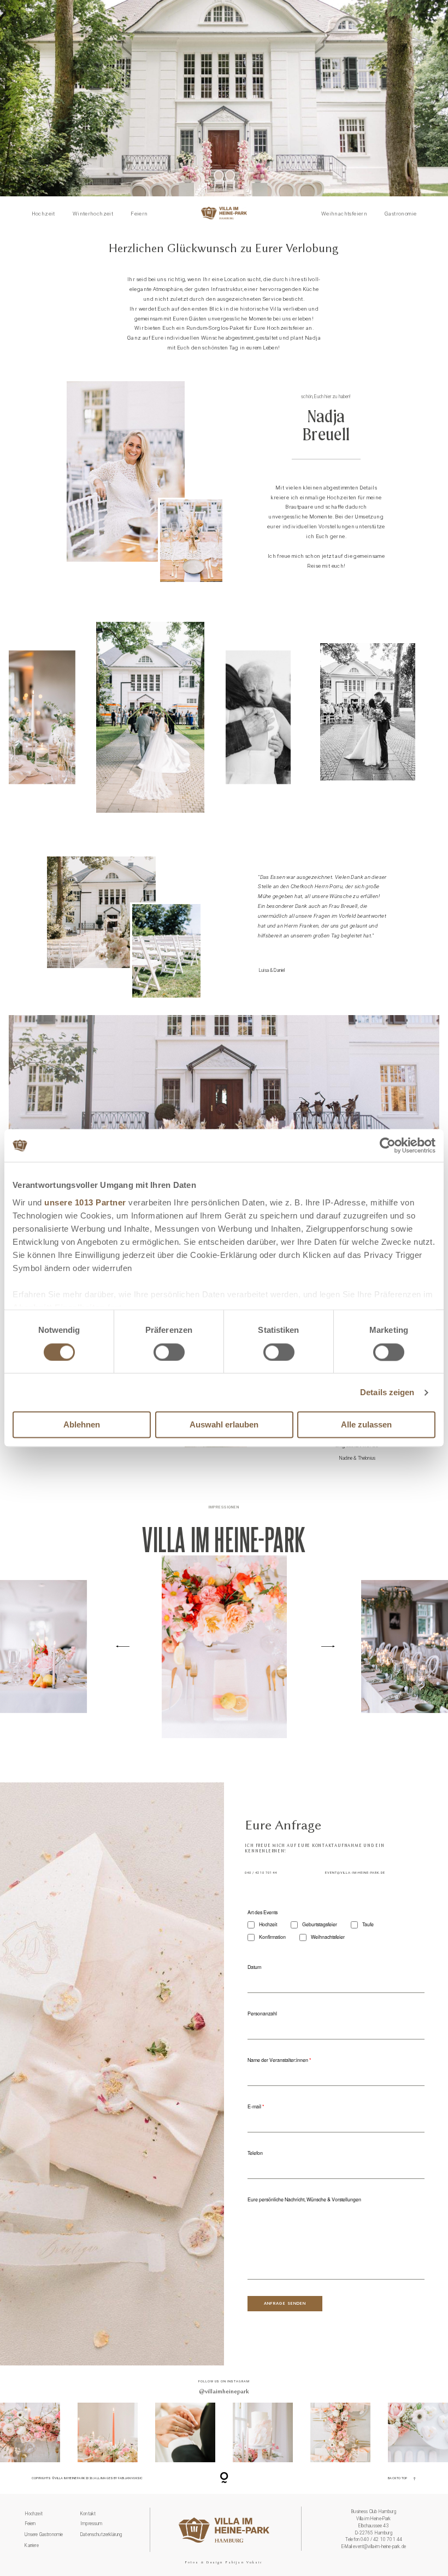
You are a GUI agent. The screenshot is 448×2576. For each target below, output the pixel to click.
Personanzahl (262, 2013)
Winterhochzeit (93, 214)
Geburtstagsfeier (320, 1925)
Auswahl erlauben (224, 1425)
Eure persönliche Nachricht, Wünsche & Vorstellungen (304, 2199)
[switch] (169, 1352)
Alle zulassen (366, 1425)
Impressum (92, 2523)
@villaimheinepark (224, 2391)
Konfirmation (272, 1937)
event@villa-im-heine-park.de (355, 1873)
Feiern (139, 214)
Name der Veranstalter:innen (278, 2060)
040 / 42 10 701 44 (261, 1873)
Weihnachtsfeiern (344, 214)
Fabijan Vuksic (130, 2478)
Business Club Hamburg (374, 2511)
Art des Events (263, 1912)
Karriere (31, 2545)
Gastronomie (400, 214)
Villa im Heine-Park (373, 2519)
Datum (254, 1967)
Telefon (255, 2153)
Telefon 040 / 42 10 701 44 (374, 2539)
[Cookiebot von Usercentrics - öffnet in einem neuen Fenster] (388, 1145)
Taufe (368, 1925)
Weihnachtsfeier (328, 1937)
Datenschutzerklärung (101, 2534)
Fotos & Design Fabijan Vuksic (224, 2562)
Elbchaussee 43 (373, 2526)
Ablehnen (82, 1425)
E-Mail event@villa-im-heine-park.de (374, 2546)
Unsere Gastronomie (44, 2534)
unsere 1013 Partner (85, 1202)
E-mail (254, 2106)
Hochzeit (43, 214)
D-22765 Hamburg (374, 2533)
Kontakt (88, 2514)
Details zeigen (387, 1392)
